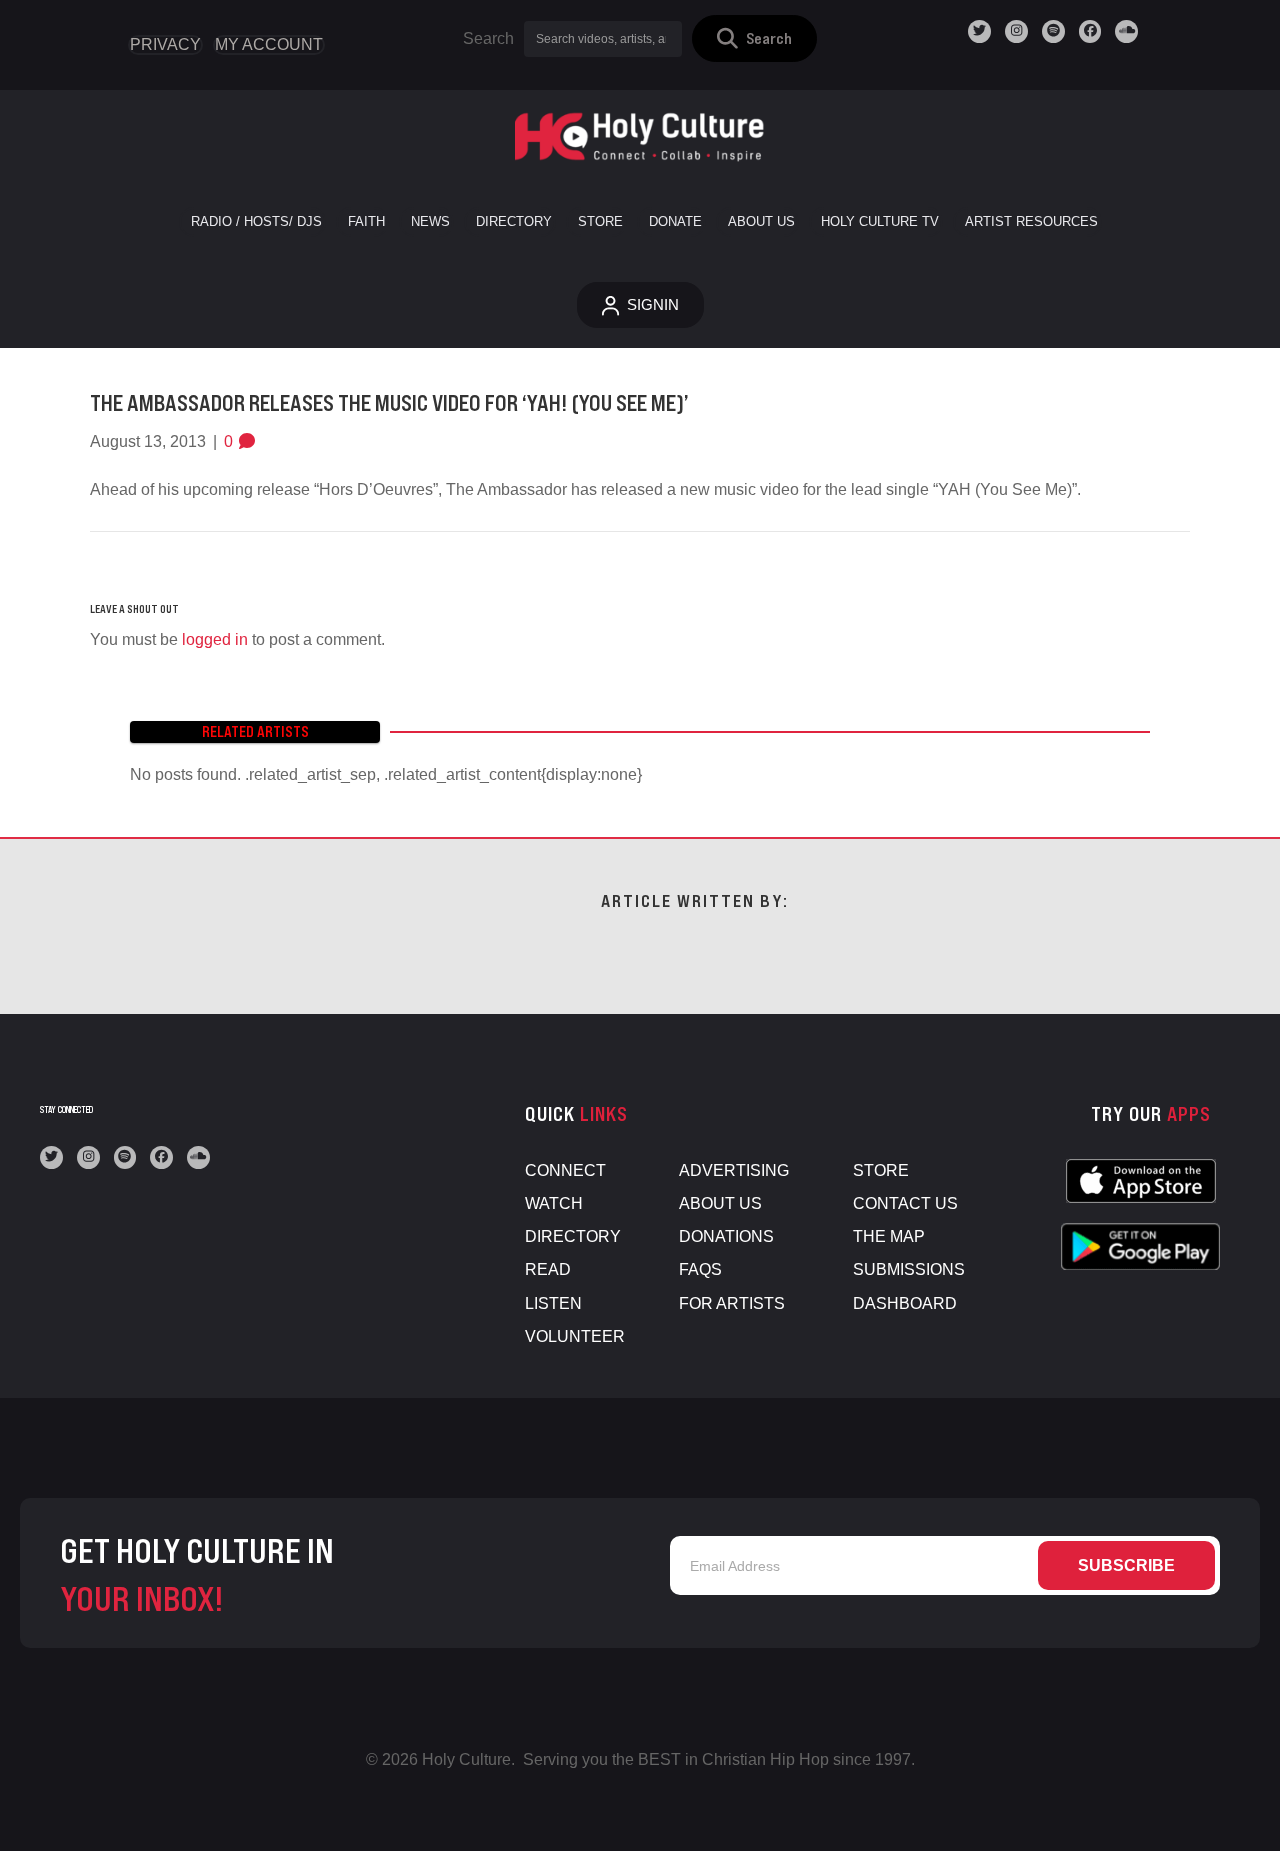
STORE (881, 1170)
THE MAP (889, 1236)
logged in (215, 639)
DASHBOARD (905, 1303)
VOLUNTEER (575, 1336)
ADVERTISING (734, 1170)
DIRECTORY (573, 1236)
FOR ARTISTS (732, 1303)
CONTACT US (905, 1203)
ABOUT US (720, 1203)
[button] (754, 38)
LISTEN (553, 1303)
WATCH (554, 1203)
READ (548, 1269)
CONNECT (565, 1170)
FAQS (700, 1269)
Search (488, 38)
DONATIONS (726, 1236)
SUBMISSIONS (909, 1269)
